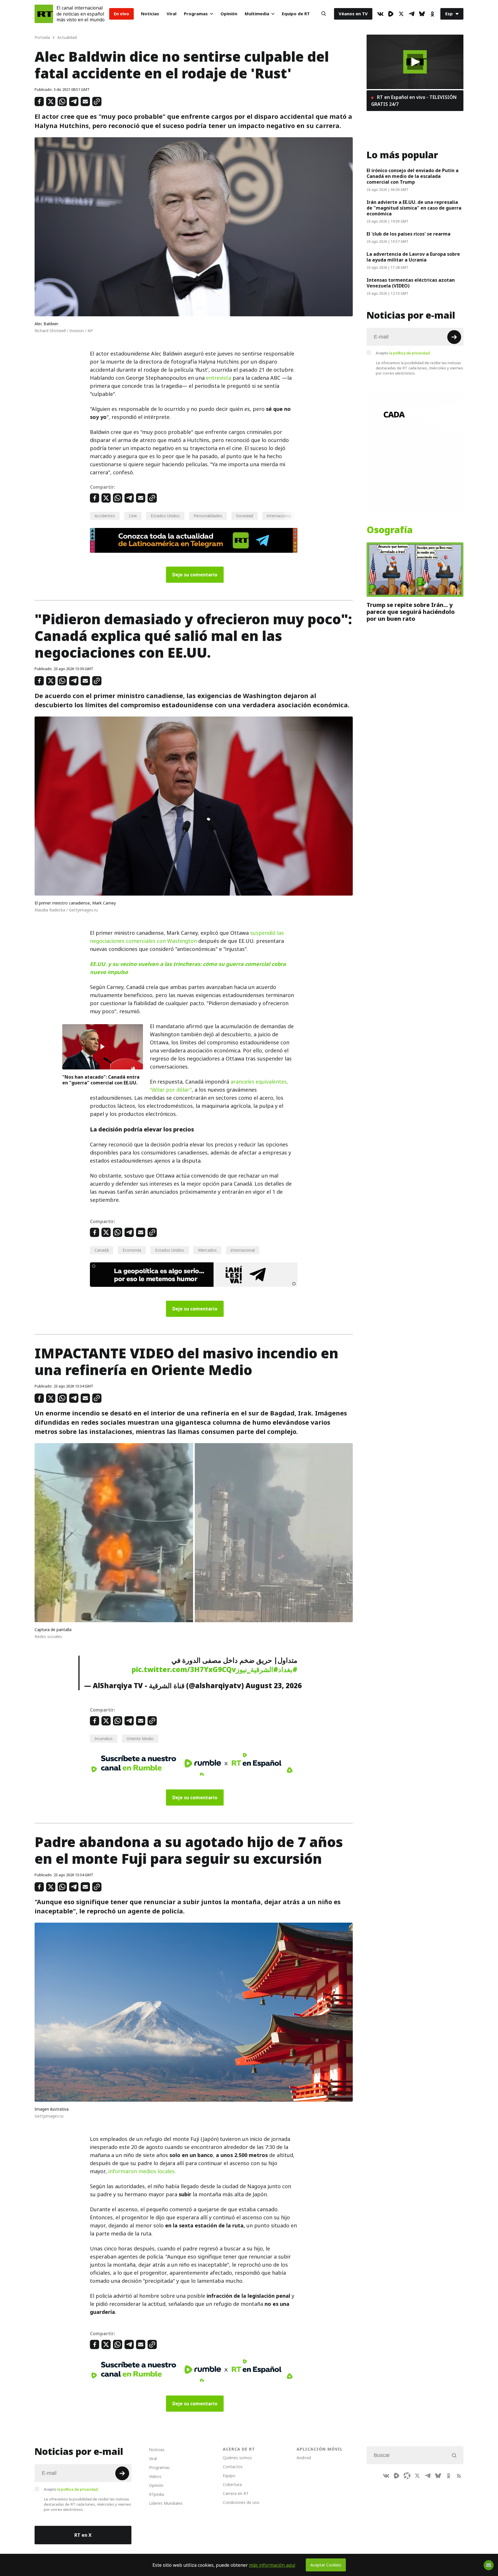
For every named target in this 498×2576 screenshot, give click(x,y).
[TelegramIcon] (412, 14)
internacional (279, 516)
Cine (133, 516)
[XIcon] (401, 14)
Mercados (207, 1250)
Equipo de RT (296, 14)
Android (304, 2458)
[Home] (44, 14)
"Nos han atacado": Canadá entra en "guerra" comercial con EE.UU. (101, 1080)
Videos (155, 2476)
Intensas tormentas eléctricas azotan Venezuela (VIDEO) (411, 283)
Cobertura (232, 2484)
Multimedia (257, 14)
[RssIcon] (459, 2476)
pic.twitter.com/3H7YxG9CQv (184, 1669)
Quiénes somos (237, 2458)
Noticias (150, 14)
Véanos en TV (353, 14)
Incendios (104, 1739)
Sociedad (245, 516)
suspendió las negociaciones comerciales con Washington (187, 937)
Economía (132, 1250)
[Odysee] (407, 2476)
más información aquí (272, 2565)
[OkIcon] (432, 14)
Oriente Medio (140, 1739)
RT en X (83, 2535)
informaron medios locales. (142, 2171)
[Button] (324, 14)
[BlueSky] (422, 14)
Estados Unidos (165, 516)
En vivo (121, 14)
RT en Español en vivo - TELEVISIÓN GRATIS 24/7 (414, 101)
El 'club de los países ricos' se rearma (409, 234)
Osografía (390, 530)
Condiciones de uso (241, 2502)
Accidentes (105, 516)
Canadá (102, 1250)
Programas (196, 14)
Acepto (403, 353)
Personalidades (208, 516)
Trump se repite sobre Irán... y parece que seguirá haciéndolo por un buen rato (411, 612)
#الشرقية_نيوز (257, 1669)
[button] (415, 62)
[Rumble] (391, 14)
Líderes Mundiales (166, 2503)
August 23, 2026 (274, 1686)
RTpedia (156, 2494)
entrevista (219, 378)
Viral (171, 14)
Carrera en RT (236, 2493)
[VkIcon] (380, 14)
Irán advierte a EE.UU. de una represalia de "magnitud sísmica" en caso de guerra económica (414, 208)
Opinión (229, 14)
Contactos (233, 2467)
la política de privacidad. (410, 353)
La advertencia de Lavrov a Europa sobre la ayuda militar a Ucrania (413, 257)
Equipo (229, 2476)
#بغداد (288, 1669)
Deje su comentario (195, 575)
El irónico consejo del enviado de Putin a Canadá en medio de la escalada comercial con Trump (413, 176)
